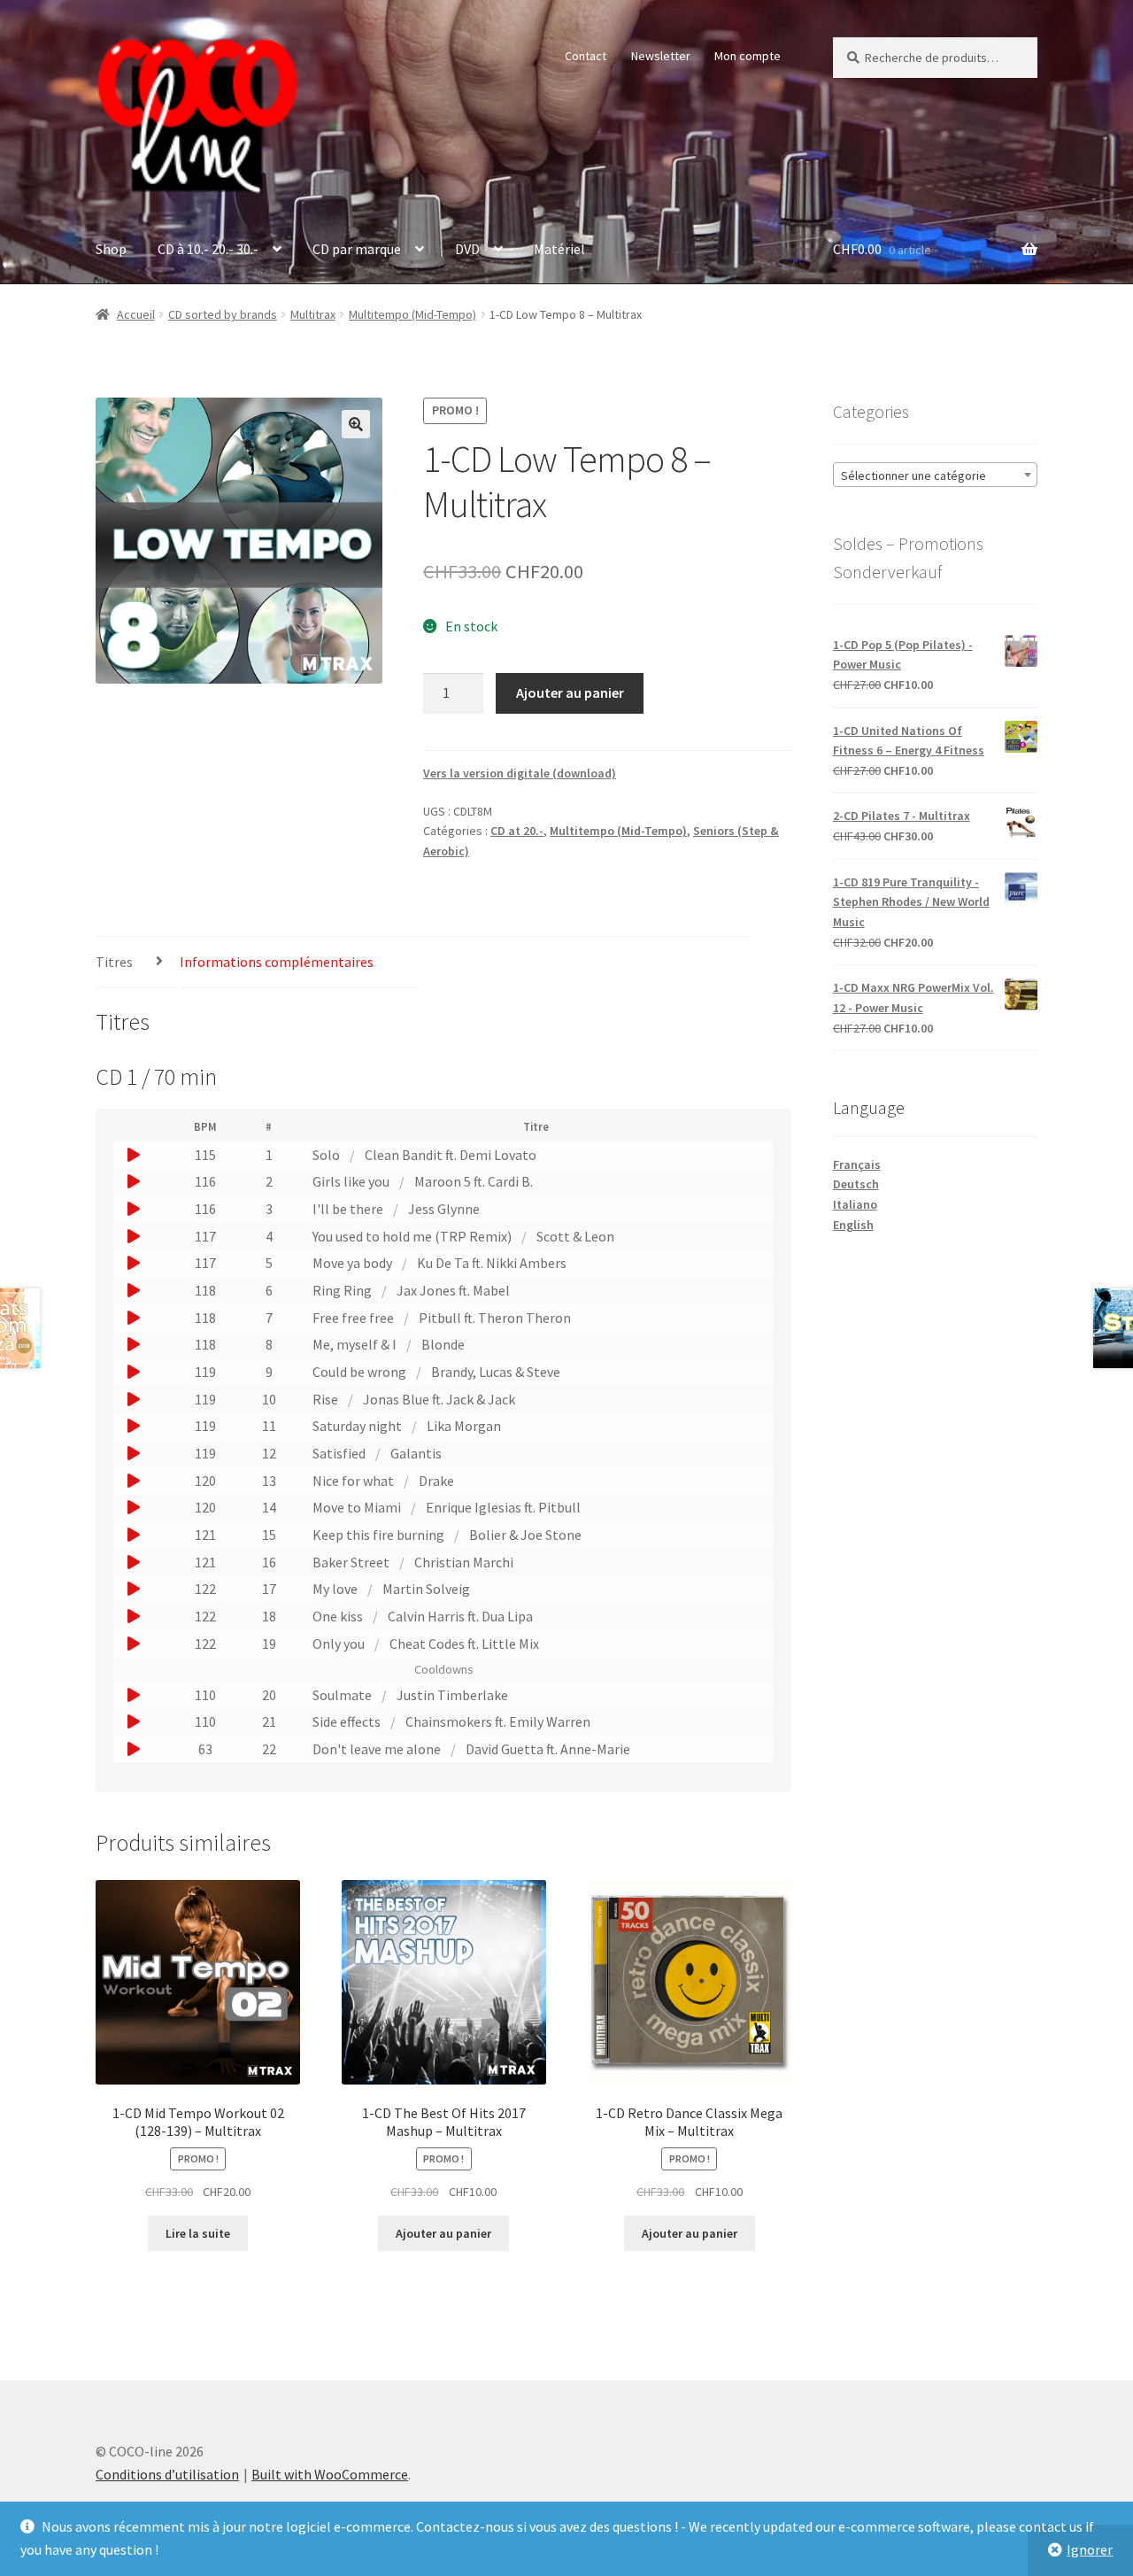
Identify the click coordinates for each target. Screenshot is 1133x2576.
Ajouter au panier (570, 692)
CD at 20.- (517, 831)
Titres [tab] (114, 962)
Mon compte (748, 56)
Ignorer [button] (1090, 2549)
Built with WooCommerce (330, 2474)
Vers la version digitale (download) (520, 773)
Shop (111, 249)
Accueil (136, 314)
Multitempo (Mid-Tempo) (412, 314)
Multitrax (313, 314)
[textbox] (935, 476)
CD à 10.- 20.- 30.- (208, 249)
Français (857, 1164)
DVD (467, 249)
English (853, 1225)
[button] (356, 424)
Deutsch (856, 1184)
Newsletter (661, 56)
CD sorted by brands (223, 314)
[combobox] (935, 475)
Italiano (855, 1204)
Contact (586, 56)
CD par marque (357, 249)
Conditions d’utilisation (167, 2474)
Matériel (559, 249)
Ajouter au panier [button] (443, 2233)
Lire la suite (198, 2233)
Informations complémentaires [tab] (277, 962)
